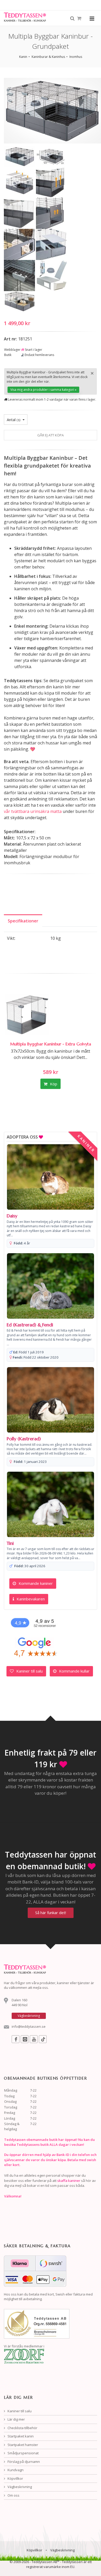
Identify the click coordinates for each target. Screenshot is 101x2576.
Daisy (12, 1216)
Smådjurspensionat (23, 2453)
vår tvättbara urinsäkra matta (33, 811)
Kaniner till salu (29, 1671)
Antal (14, 420)
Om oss (13, 2495)
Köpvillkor (15, 2478)
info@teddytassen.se (29, 2026)
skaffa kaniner (69, 2181)
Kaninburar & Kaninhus (48, 57)
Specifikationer (23, 921)
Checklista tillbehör (22, 2428)
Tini (10, 1543)
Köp (53, 1084)
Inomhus (76, 57)
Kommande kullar (74, 1671)
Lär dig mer (16, 2419)
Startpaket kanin (20, 2436)
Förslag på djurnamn (23, 2462)
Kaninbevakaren (30, 1599)
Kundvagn (15, 2470)
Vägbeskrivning (19, 2487)
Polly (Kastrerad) (24, 1439)
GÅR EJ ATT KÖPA (51, 435)
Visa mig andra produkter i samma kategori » (43, 390)
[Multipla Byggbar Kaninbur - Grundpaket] (20, 156)
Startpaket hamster (22, 2445)
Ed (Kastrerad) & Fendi (30, 1325)
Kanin (23, 57)
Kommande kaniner (35, 1583)
